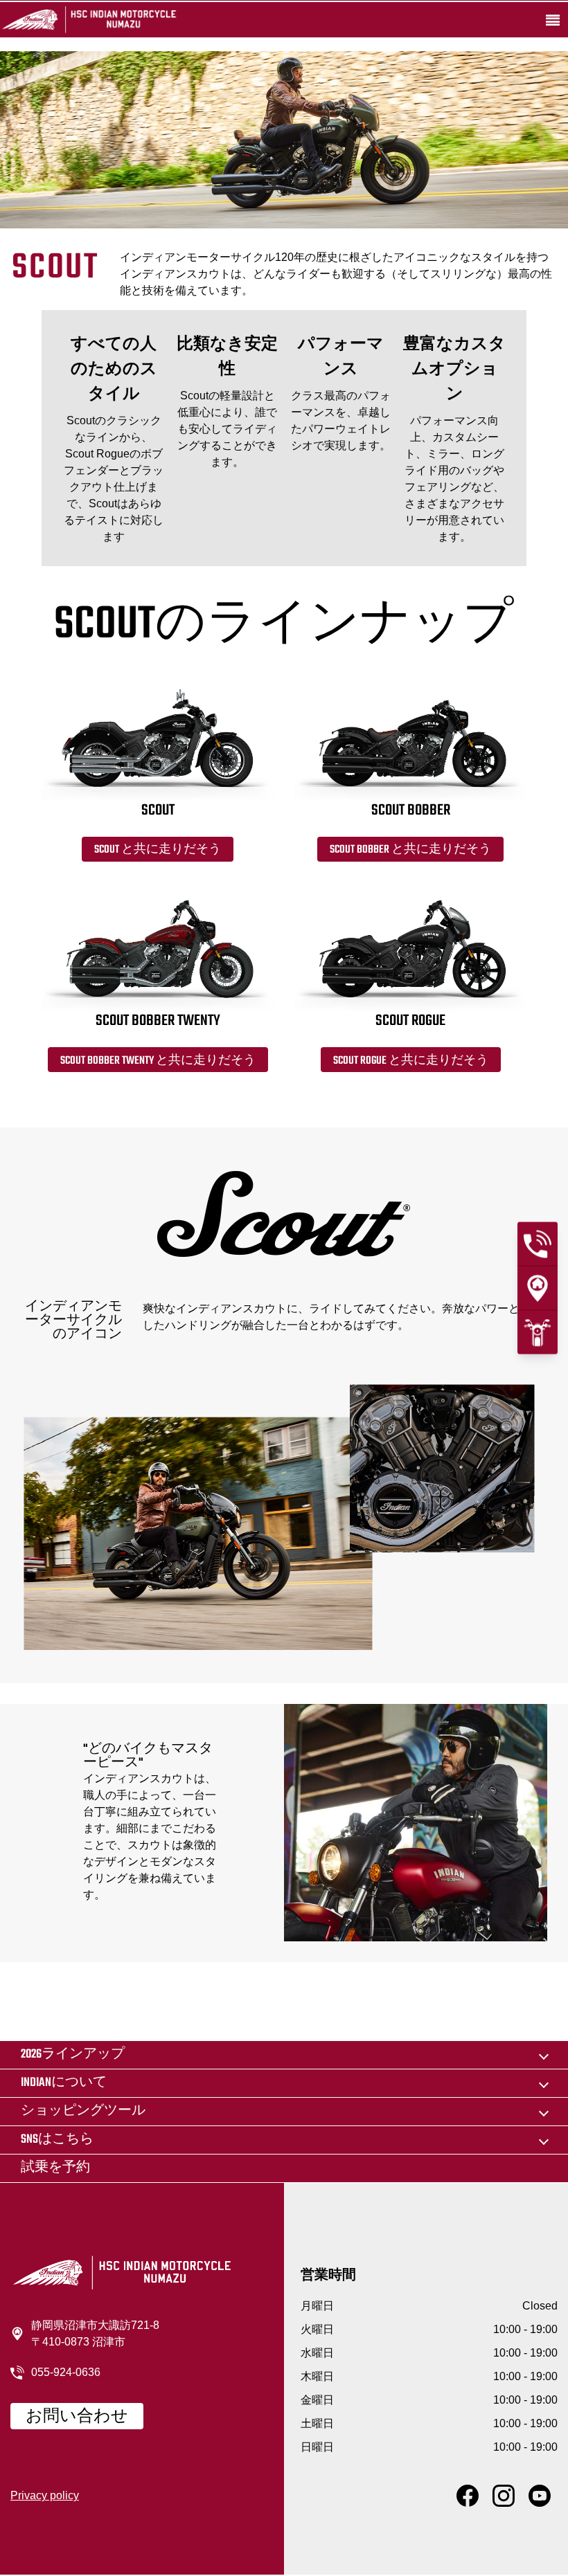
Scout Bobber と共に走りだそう (410, 850)
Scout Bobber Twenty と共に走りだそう (158, 1061)
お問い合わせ (77, 2417)
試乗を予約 (55, 2168)
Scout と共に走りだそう (158, 850)
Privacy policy (45, 2495)
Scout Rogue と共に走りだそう (411, 1061)
